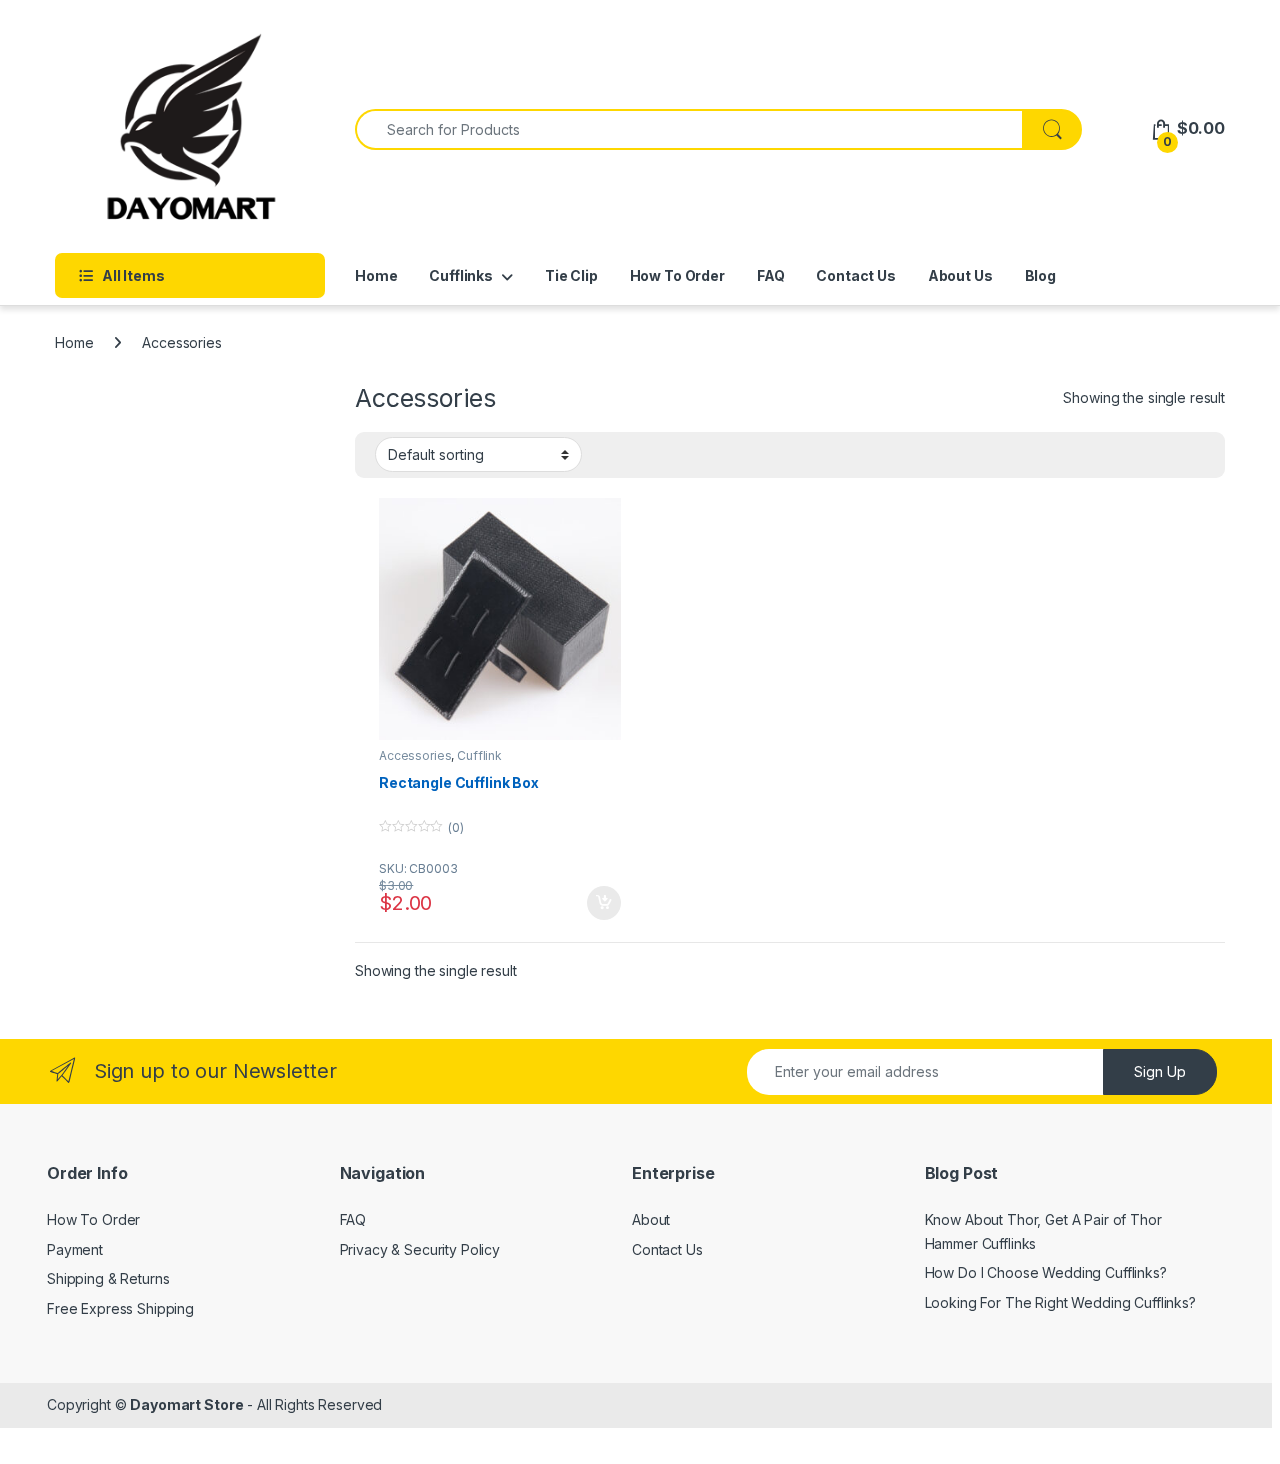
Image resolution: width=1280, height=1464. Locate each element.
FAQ (771, 275)
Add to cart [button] (604, 903)
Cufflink (479, 755)
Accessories (415, 755)
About (651, 1219)
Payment (75, 1249)
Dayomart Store (186, 1404)
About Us (960, 275)
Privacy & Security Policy (420, 1249)
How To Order (677, 275)
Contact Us (856, 275)
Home (376, 275)
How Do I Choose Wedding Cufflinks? (1046, 1272)
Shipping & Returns (108, 1278)
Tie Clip (571, 275)
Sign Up (1160, 1071)
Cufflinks (461, 275)
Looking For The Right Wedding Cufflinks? (1060, 1302)
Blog (1040, 275)
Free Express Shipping (120, 1308)
